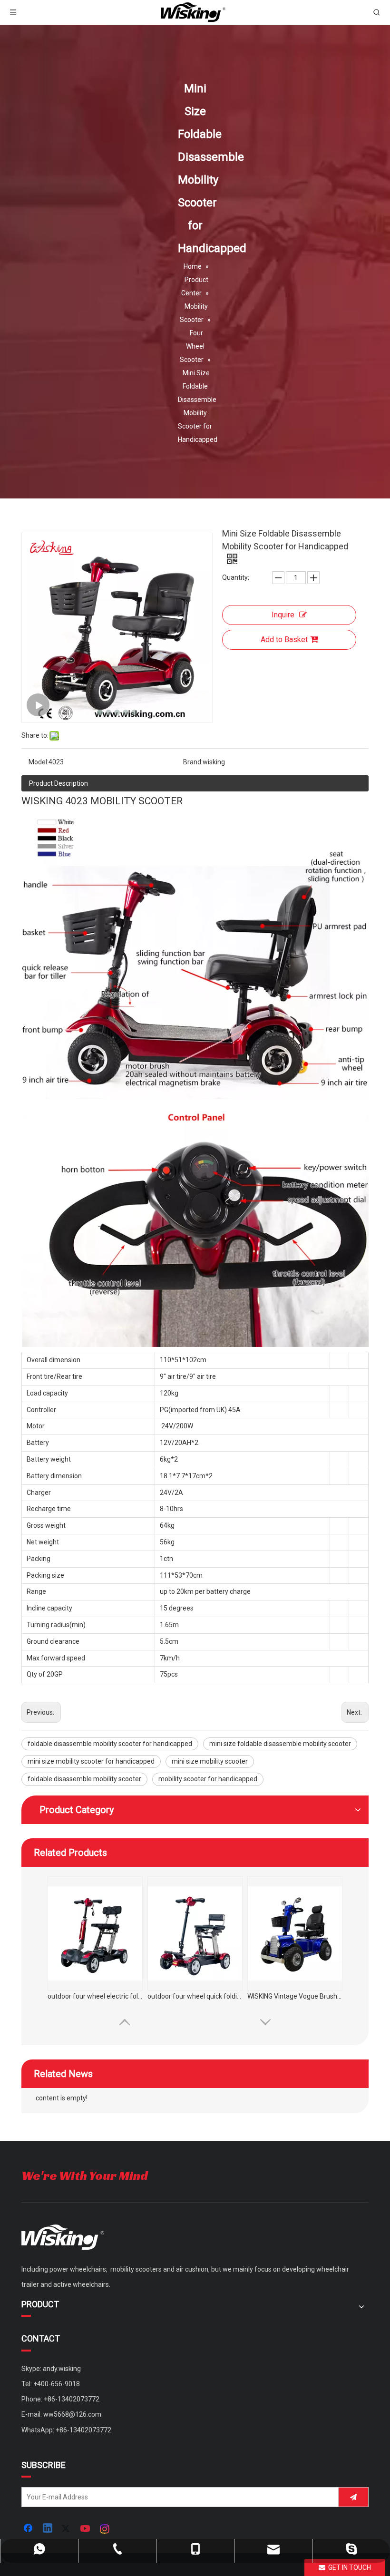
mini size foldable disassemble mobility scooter (280, 1744)
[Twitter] (67, 2529)
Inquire (283, 615)
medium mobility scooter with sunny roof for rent (295, 1996)
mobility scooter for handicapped (208, 1779)
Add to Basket (284, 639)
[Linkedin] (48, 2529)
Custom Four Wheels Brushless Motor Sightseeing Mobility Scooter (195, 1996)
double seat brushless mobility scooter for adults (95, 1996)
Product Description (58, 783)
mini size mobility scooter (210, 1761)
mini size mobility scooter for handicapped (91, 1761)
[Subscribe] (353, 2497)
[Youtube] (86, 2529)
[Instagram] (105, 2529)
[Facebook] (29, 2529)
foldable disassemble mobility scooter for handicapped (110, 1744)
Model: (39, 762)
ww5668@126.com (72, 2414)
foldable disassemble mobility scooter (84, 1779)
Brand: (193, 762)
